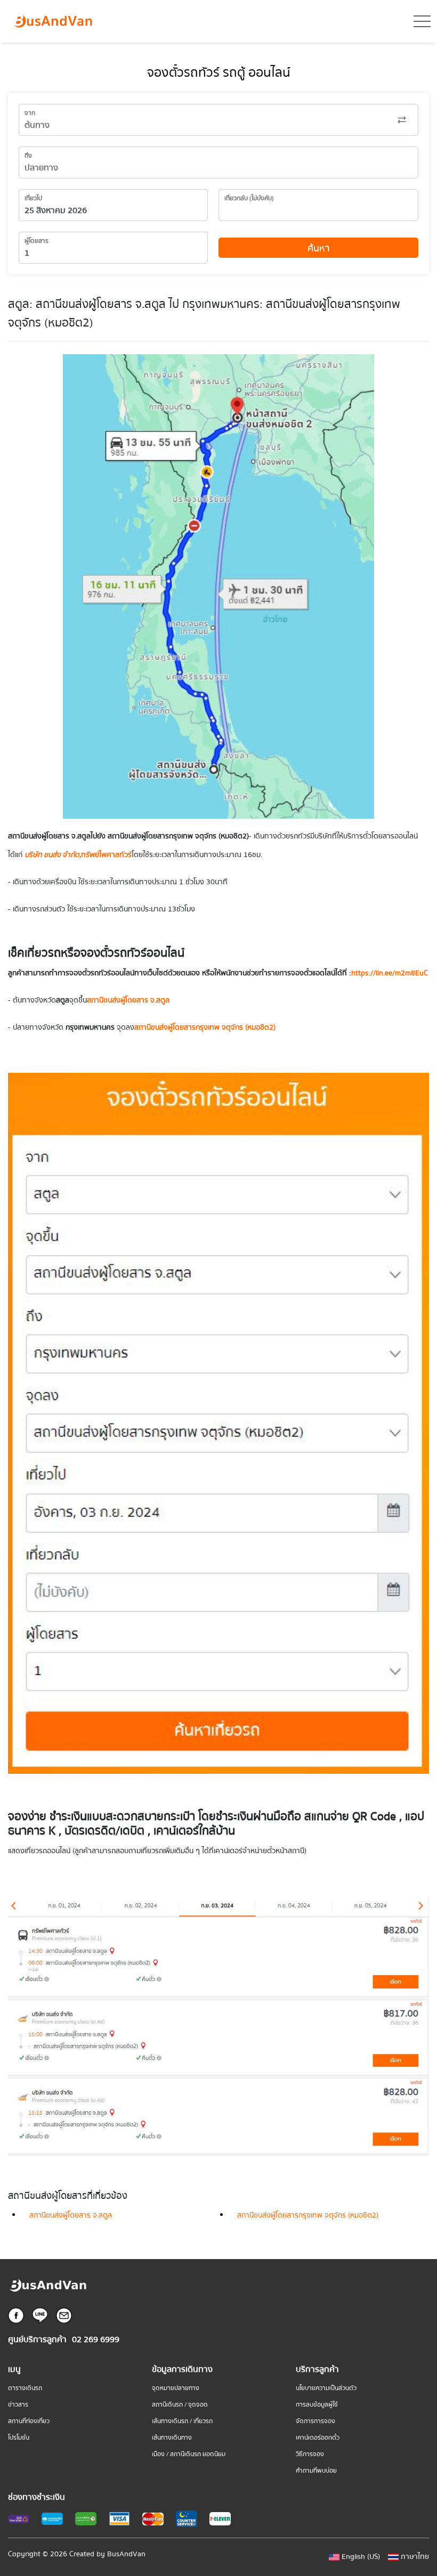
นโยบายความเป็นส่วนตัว (326, 2388)
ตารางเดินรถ (25, 2388)
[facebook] (16, 2315)
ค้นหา (319, 248)
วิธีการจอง (310, 2454)
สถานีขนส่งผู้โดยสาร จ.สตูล (71, 2215)
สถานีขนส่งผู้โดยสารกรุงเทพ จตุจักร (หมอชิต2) (308, 2215)
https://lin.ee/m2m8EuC (390, 973)
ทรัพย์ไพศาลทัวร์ (106, 855)
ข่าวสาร (18, 2405)
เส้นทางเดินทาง (172, 2438)
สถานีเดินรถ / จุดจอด (180, 2405)
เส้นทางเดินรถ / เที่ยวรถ (182, 2421)
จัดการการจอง (315, 2421)
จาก (30, 113)
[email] (64, 2315)
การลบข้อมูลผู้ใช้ (317, 2405)
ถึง (28, 156)
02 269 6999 (96, 2340)
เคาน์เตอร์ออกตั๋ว (318, 2438)
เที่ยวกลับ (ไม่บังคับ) (249, 198)
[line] (40, 2315)
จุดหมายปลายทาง (176, 2388)
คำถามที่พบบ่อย (316, 2471)
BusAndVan (126, 2554)
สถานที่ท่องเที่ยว (29, 2421)
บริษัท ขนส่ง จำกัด (52, 855)
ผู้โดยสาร (37, 241)
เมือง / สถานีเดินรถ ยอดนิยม (189, 2454)
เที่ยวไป (33, 198)
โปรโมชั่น (19, 2438)
